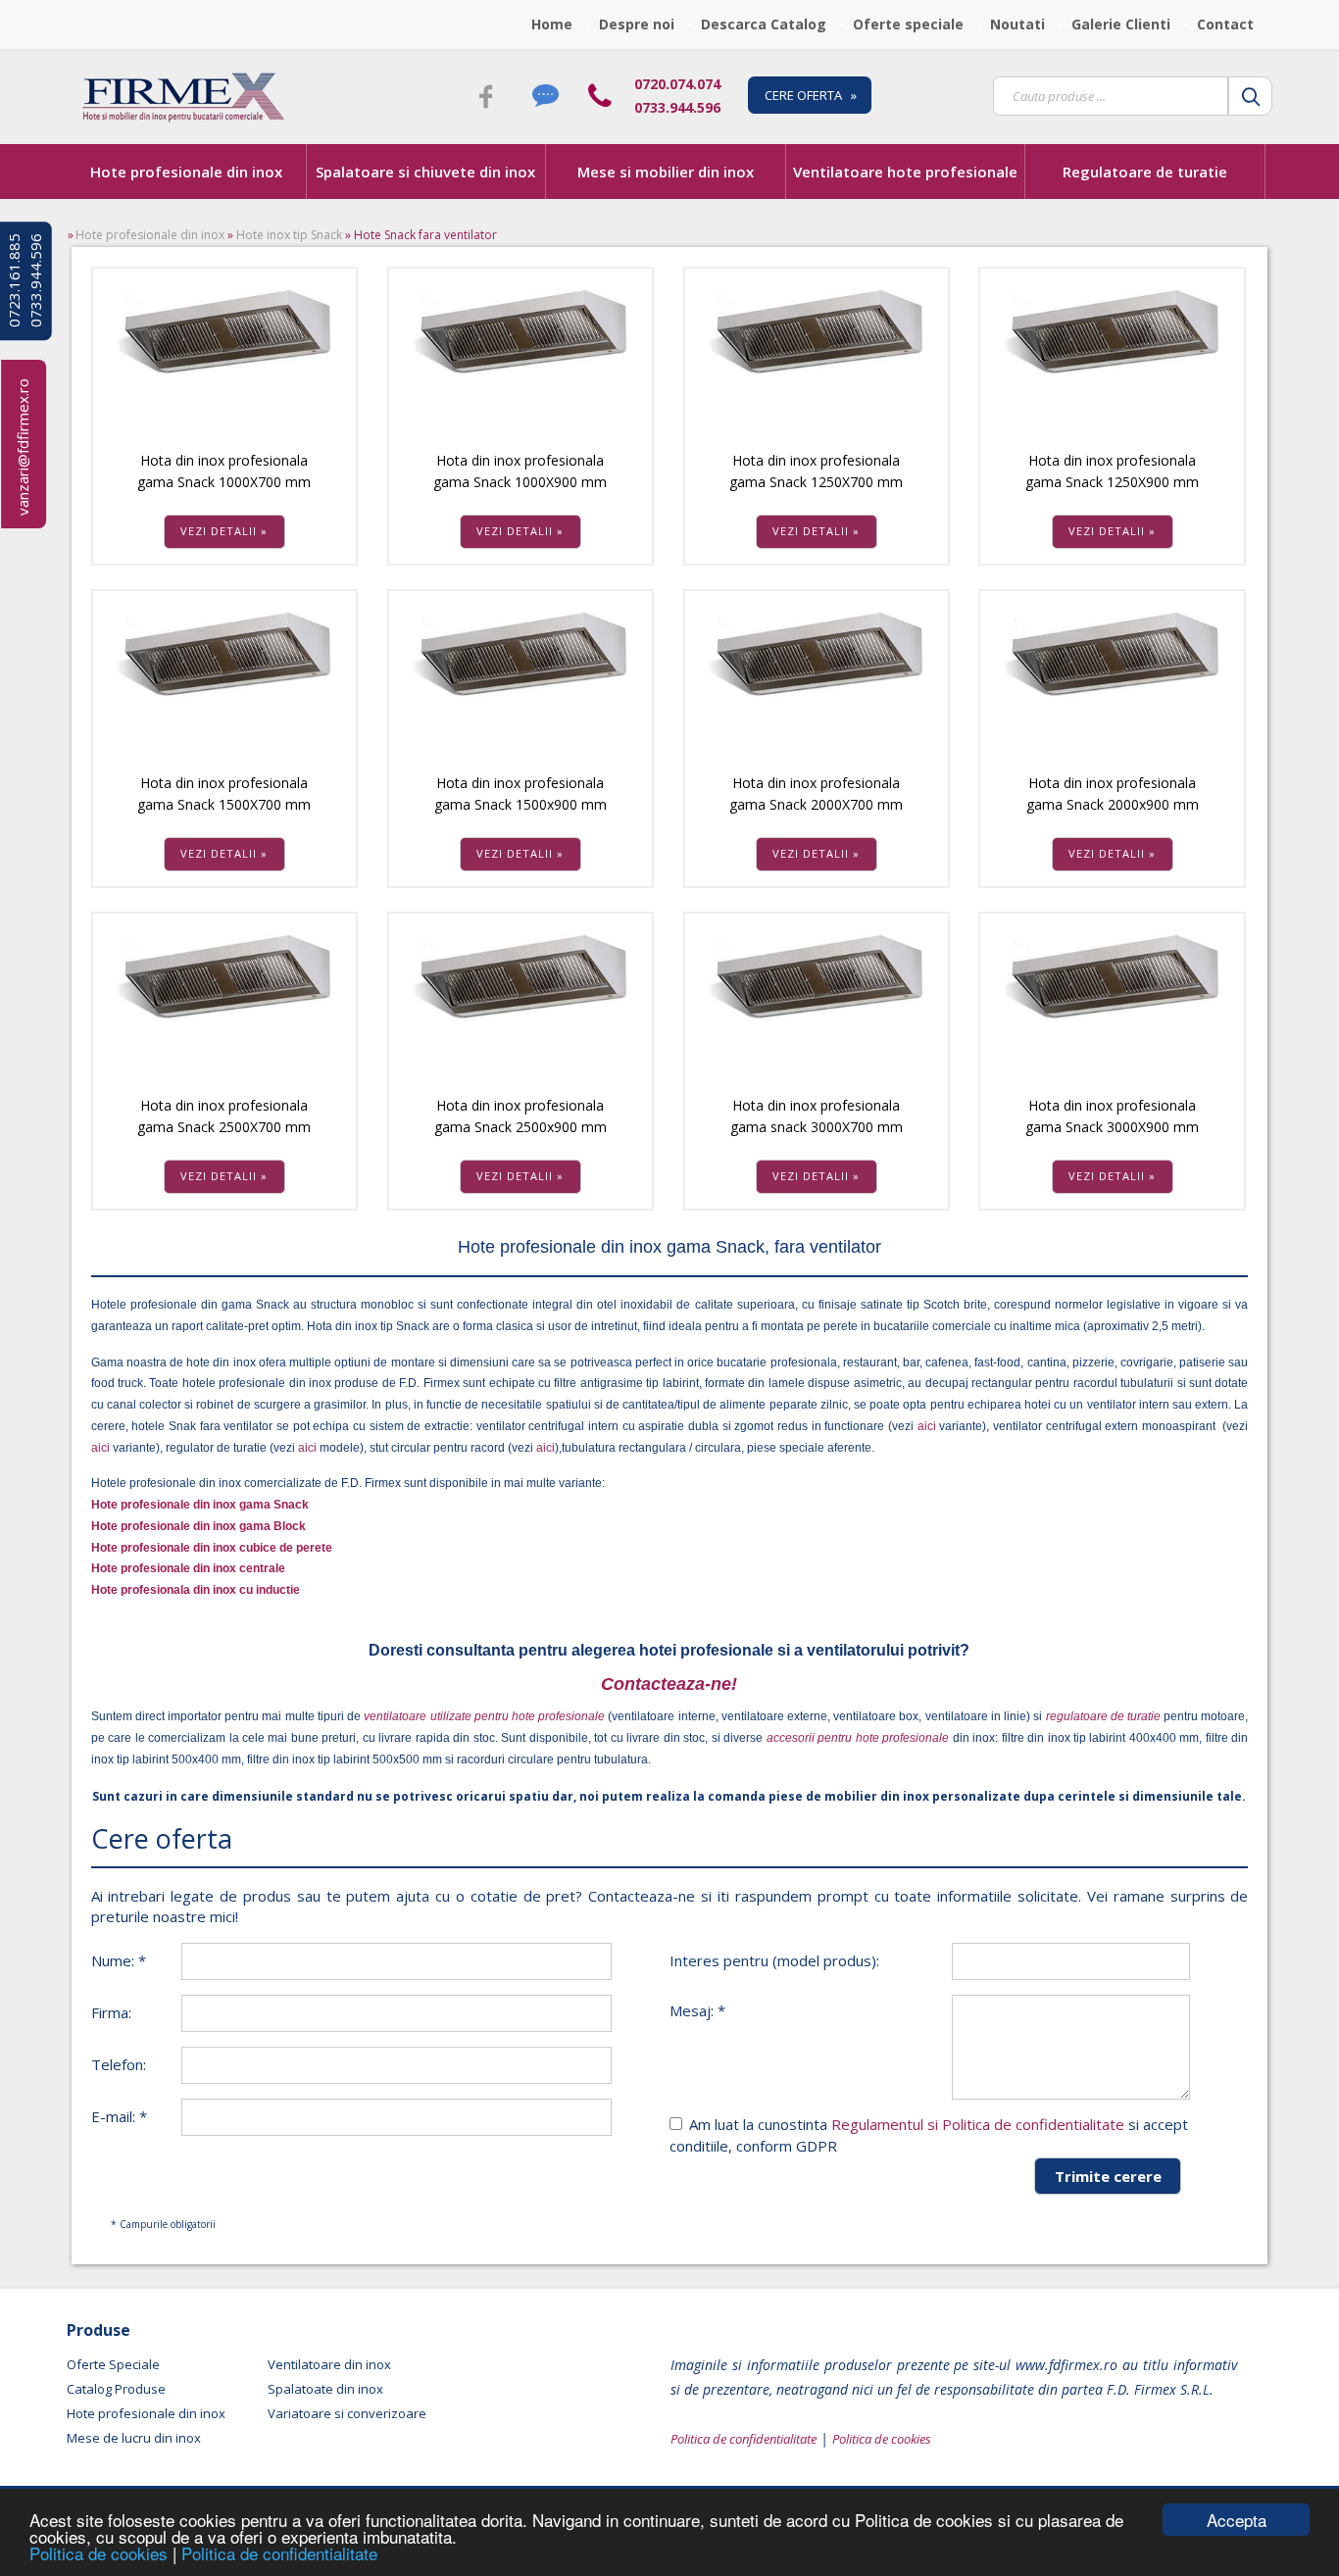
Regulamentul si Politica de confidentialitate (978, 2124)
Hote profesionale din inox (186, 172)
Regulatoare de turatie (1145, 172)
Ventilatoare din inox (329, 2364)
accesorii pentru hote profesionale (860, 1738)
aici (926, 1426)
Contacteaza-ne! (669, 1684)
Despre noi (637, 24)
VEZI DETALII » (224, 531)
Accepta (1237, 2520)
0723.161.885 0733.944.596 (25, 281)
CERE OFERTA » (811, 95)
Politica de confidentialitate (279, 2553)
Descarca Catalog (764, 24)
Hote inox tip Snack (289, 235)
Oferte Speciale (113, 2364)
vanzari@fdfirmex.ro (23, 447)
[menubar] (898, 25)
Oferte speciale (908, 24)
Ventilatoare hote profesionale (905, 172)
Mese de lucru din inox (134, 2438)
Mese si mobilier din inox (666, 172)
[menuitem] (557, 25)
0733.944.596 (677, 107)
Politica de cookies (101, 2553)
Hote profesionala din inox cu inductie (196, 1590)
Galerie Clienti (1121, 24)
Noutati (1017, 24)
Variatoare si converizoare (347, 2413)
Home (552, 24)
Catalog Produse (116, 2389)
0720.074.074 (677, 84)
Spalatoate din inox (325, 2389)
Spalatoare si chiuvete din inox (425, 172)
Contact (1225, 24)
